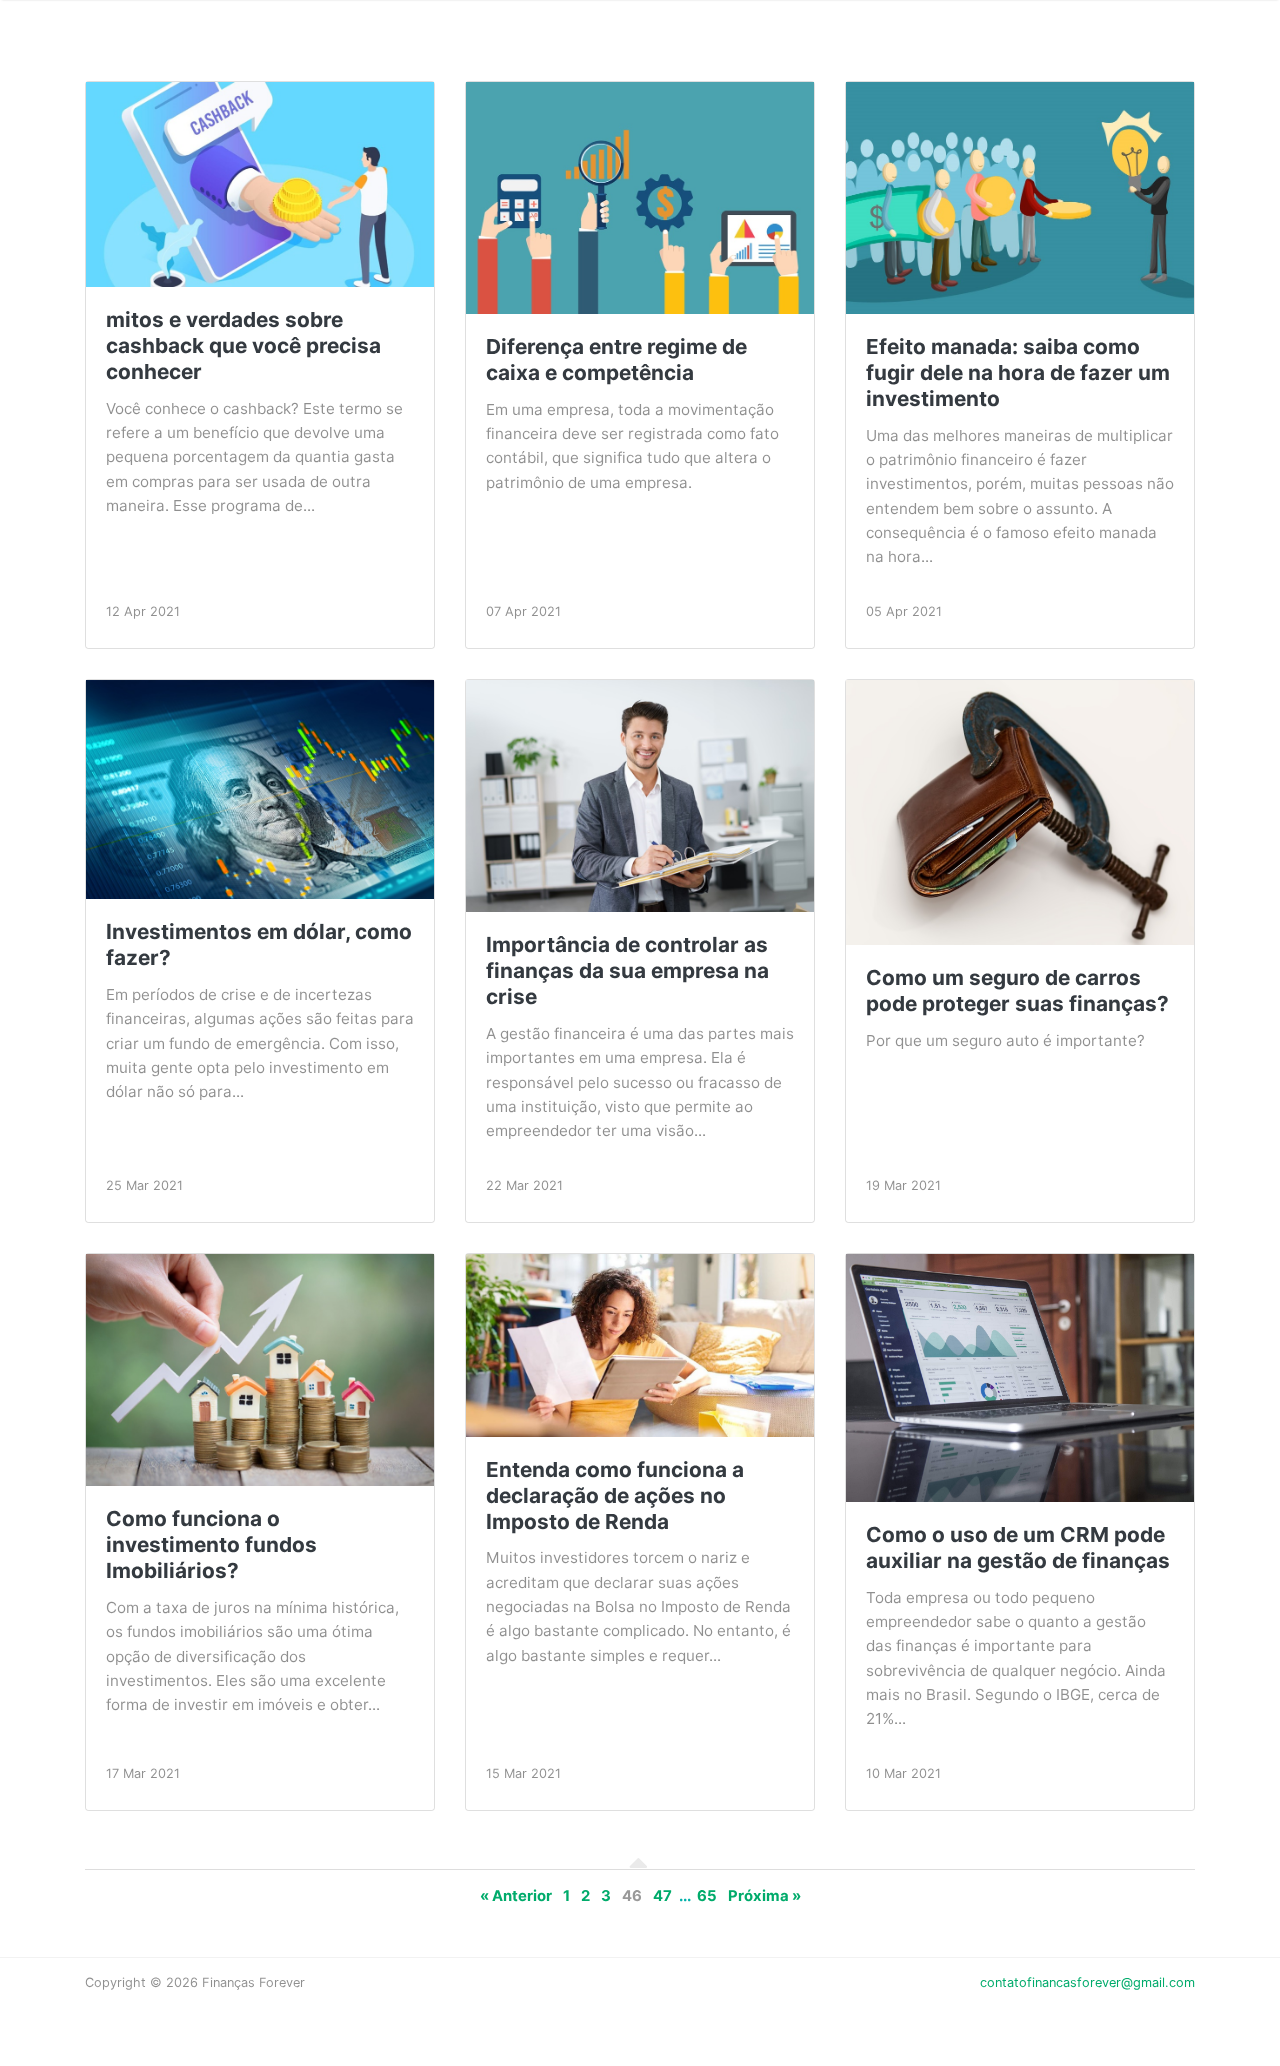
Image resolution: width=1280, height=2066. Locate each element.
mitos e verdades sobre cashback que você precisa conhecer (243, 345)
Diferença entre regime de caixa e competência (616, 359)
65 (707, 1896)
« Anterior (516, 1896)
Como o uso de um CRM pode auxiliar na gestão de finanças (1018, 1547)
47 (662, 1896)
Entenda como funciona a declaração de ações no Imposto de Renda (615, 1495)
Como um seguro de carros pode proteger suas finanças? (1017, 990)
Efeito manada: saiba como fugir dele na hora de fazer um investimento (1018, 372)
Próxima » (764, 1896)
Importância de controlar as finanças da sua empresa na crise (627, 970)
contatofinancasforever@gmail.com (1087, 1982)
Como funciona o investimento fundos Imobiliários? (211, 1544)
